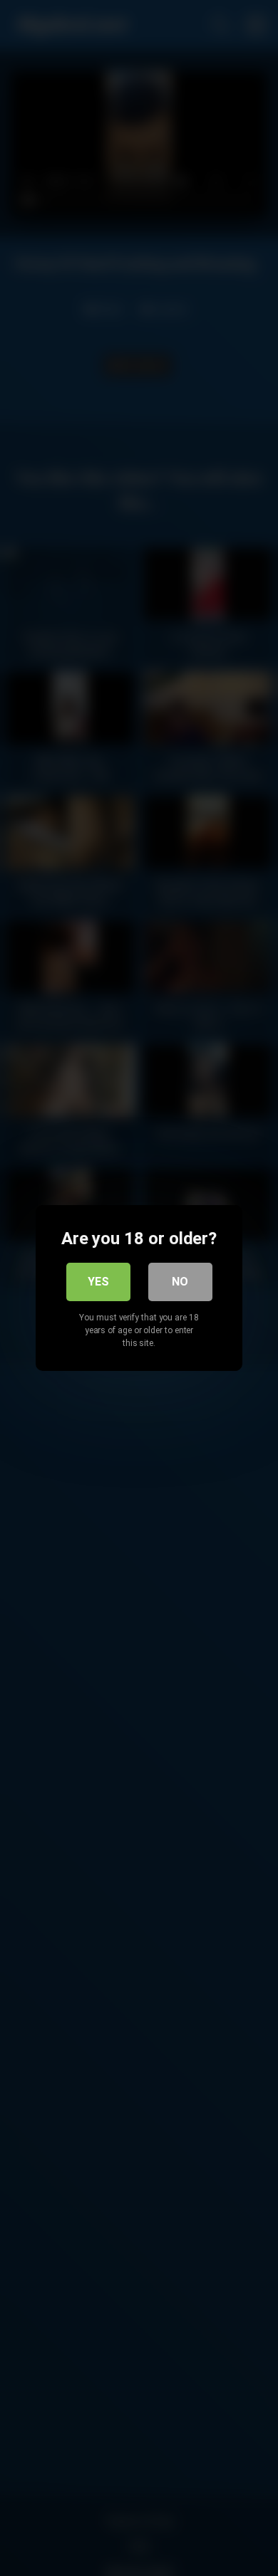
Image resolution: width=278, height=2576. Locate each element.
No (180, 1282)
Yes (98, 1282)
